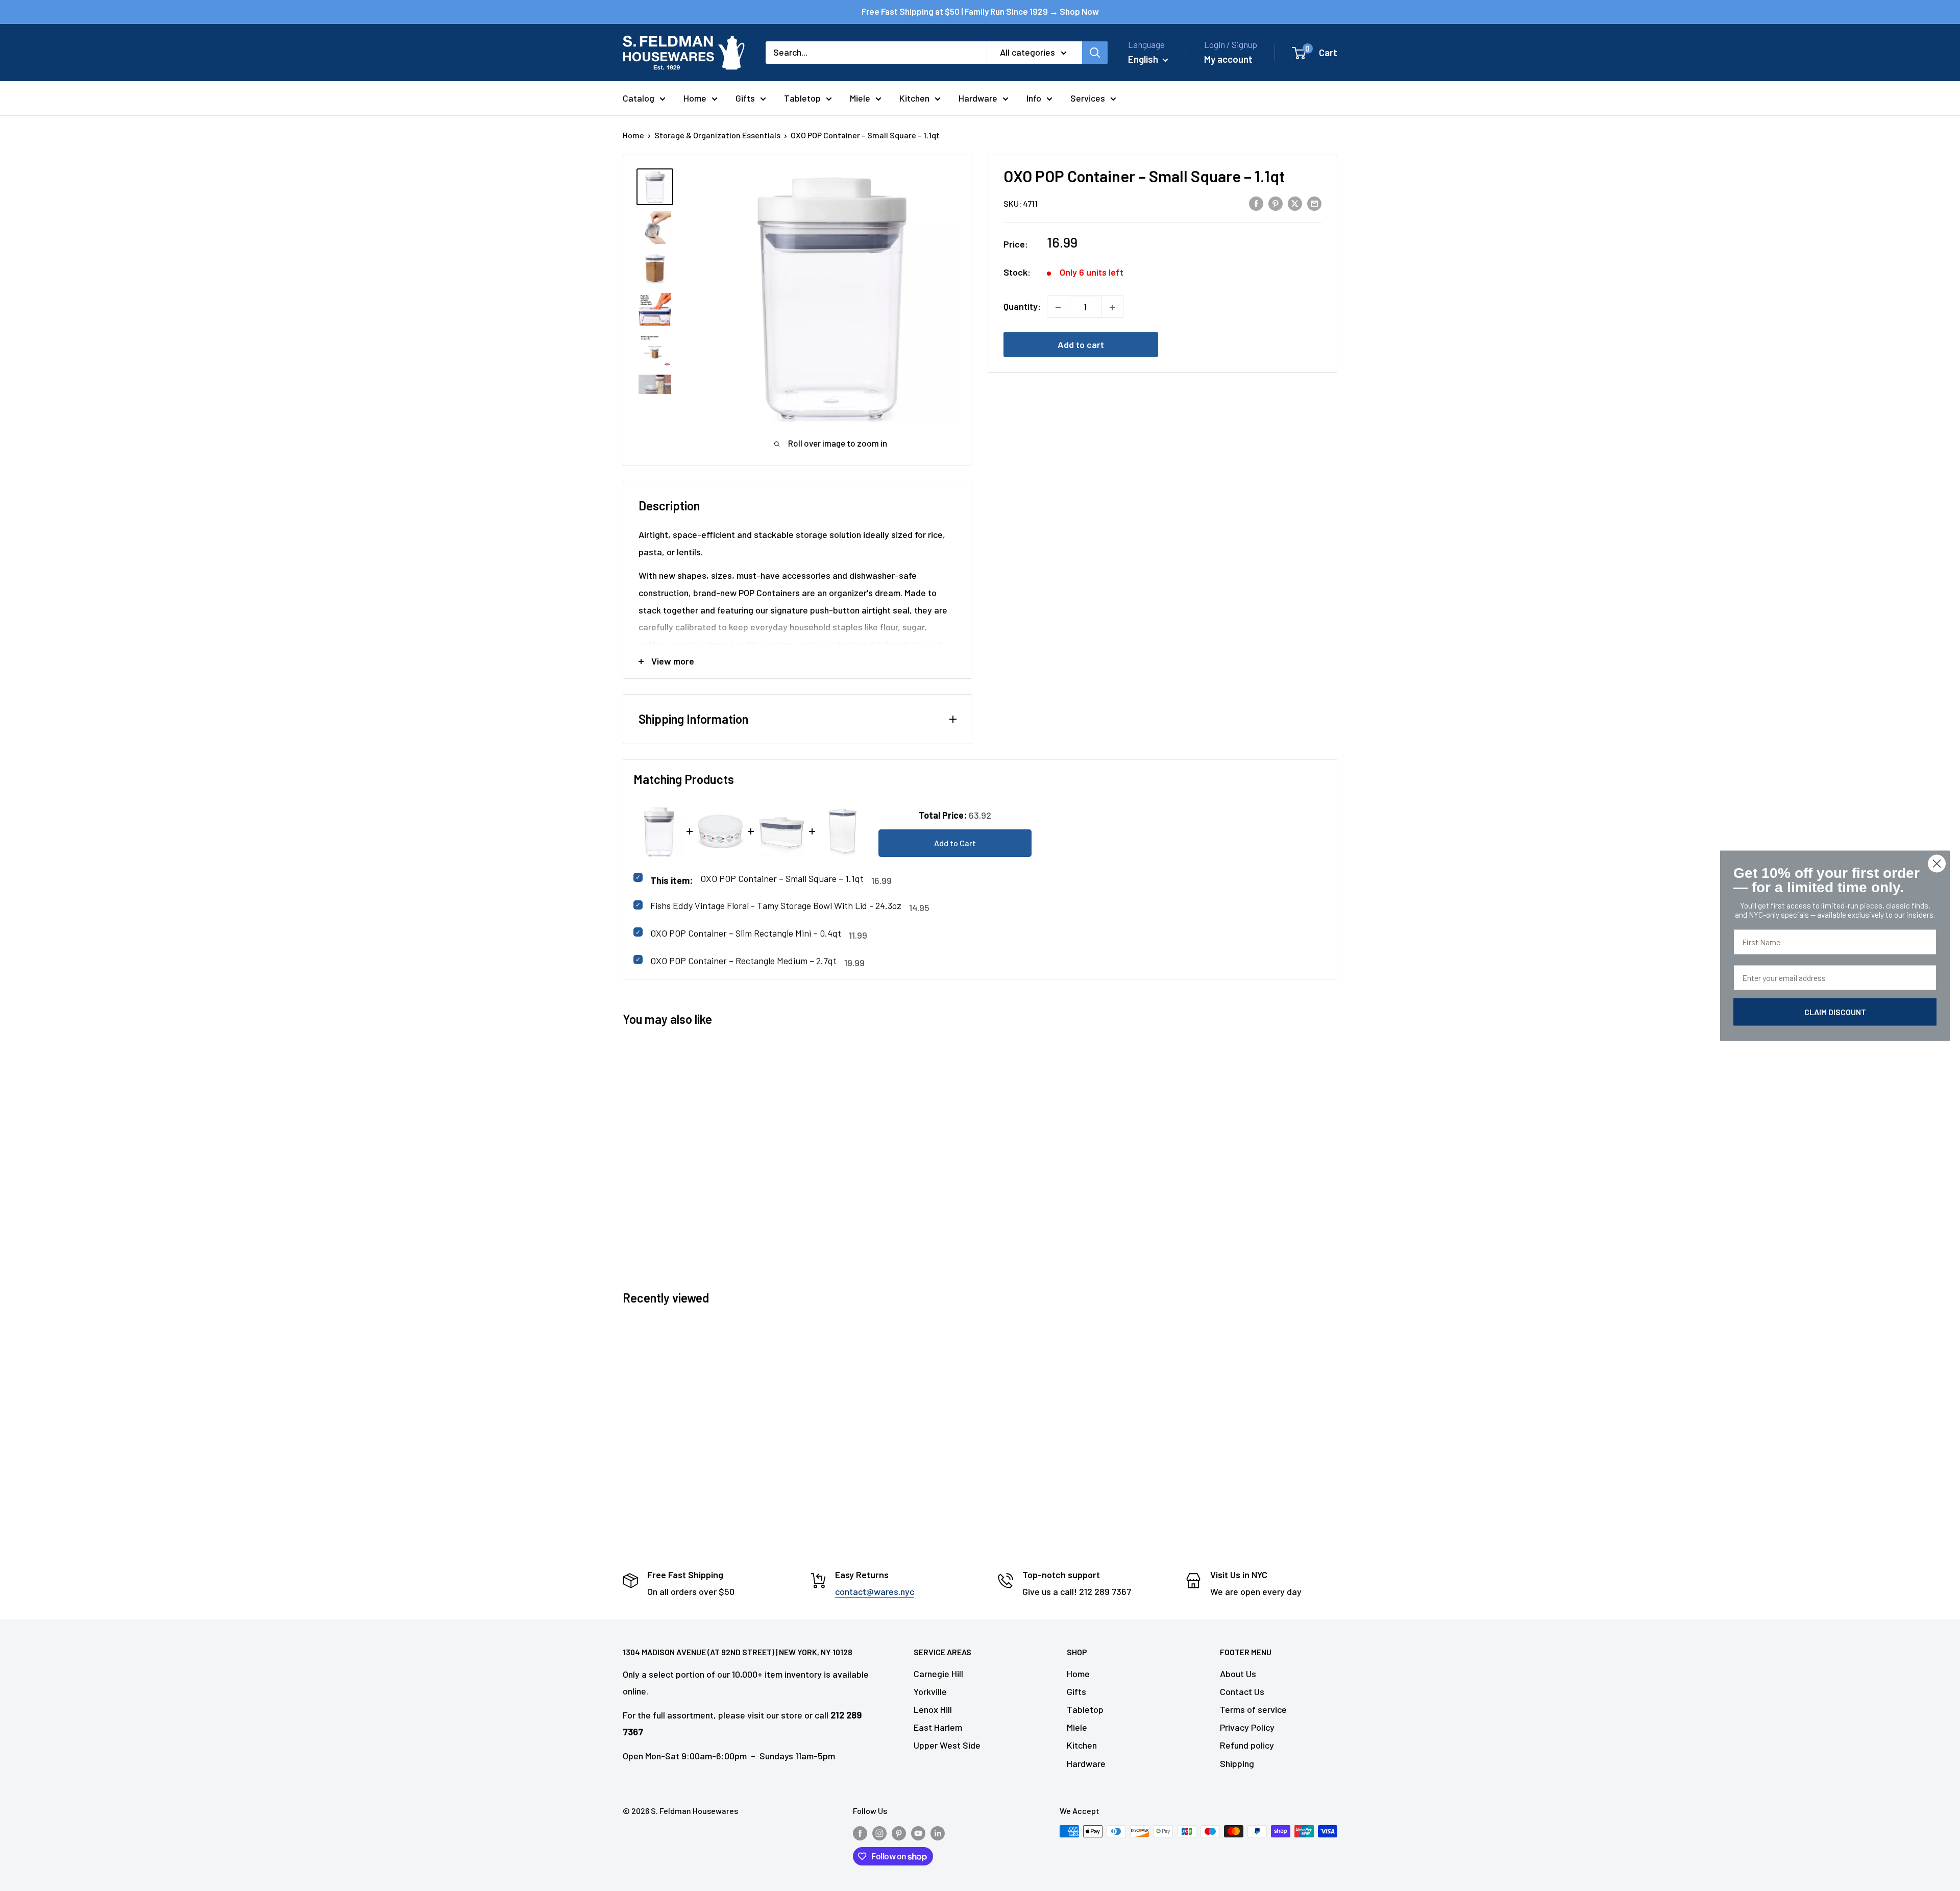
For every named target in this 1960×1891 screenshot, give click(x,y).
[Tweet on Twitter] (1295, 203)
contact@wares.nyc (875, 1591)
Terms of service (1253, 1709)
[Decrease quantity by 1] (1058, 307)
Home (695, 98)
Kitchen (914, 98)
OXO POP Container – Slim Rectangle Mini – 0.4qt (746, 933)
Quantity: (1022, 307)
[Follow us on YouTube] (918, 1833)
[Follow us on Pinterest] (899, 1833)
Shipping (1237, 1763)
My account (1228, 59)
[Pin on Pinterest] (1276, 203)
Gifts (745, 98)
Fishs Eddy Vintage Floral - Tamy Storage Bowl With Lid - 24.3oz (776, 905)
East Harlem (938, 1727)
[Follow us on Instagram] (879, 1833)
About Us (1238, 1674)
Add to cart (1081, 345)
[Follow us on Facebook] (860, 1833)
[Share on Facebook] (1256, 203)
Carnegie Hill (938, 1674)
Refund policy (1247, 1745)
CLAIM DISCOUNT (1835, 1011)
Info (1034, 98)
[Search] (1095, 53)
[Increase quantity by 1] (1112, 307)
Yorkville (930, 1691)
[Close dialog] (1937, 863)
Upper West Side (947, 1745)
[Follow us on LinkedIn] (938, 1833)
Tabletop (802, 98)
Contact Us (1242, 1691)
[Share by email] (1314, 203)
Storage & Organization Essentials (717, 135)
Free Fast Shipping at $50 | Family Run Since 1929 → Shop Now (980, 11)
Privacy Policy (1247, 1727)
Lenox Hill (933, 1709)
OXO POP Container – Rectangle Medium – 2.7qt (743, 961)
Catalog (639, 98)
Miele (860, 98)
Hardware (978, 98)
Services (1088, 98)
